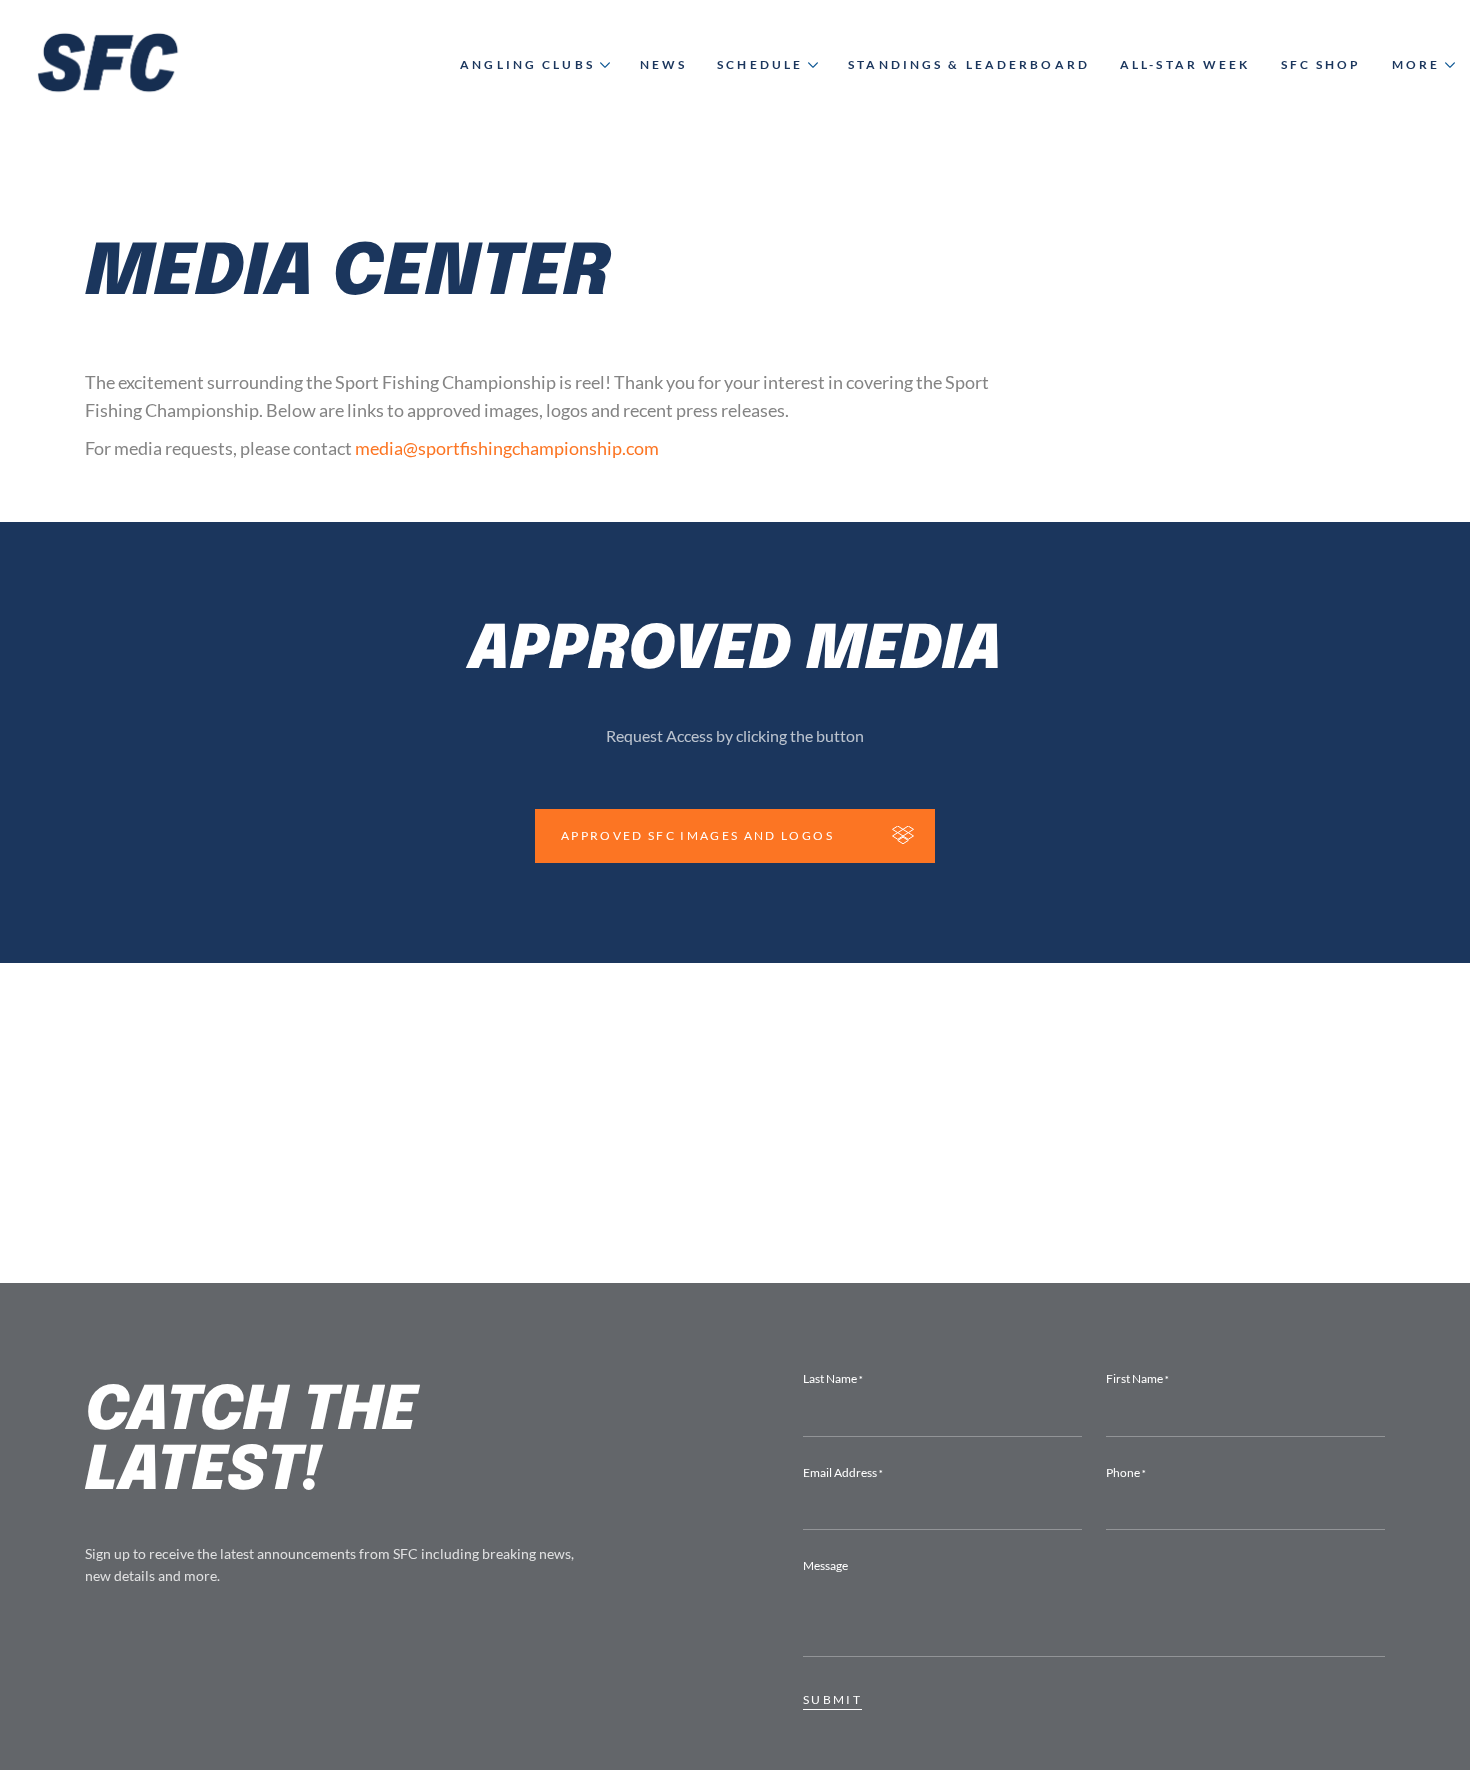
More (1416, 64)
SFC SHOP (1321, 64)
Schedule (760, 64)
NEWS (663, 64)
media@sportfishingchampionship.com (507, 448)
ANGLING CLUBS (527, 64)
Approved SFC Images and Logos (697, 835)
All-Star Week (1185, 64)
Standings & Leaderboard (969, 64)
